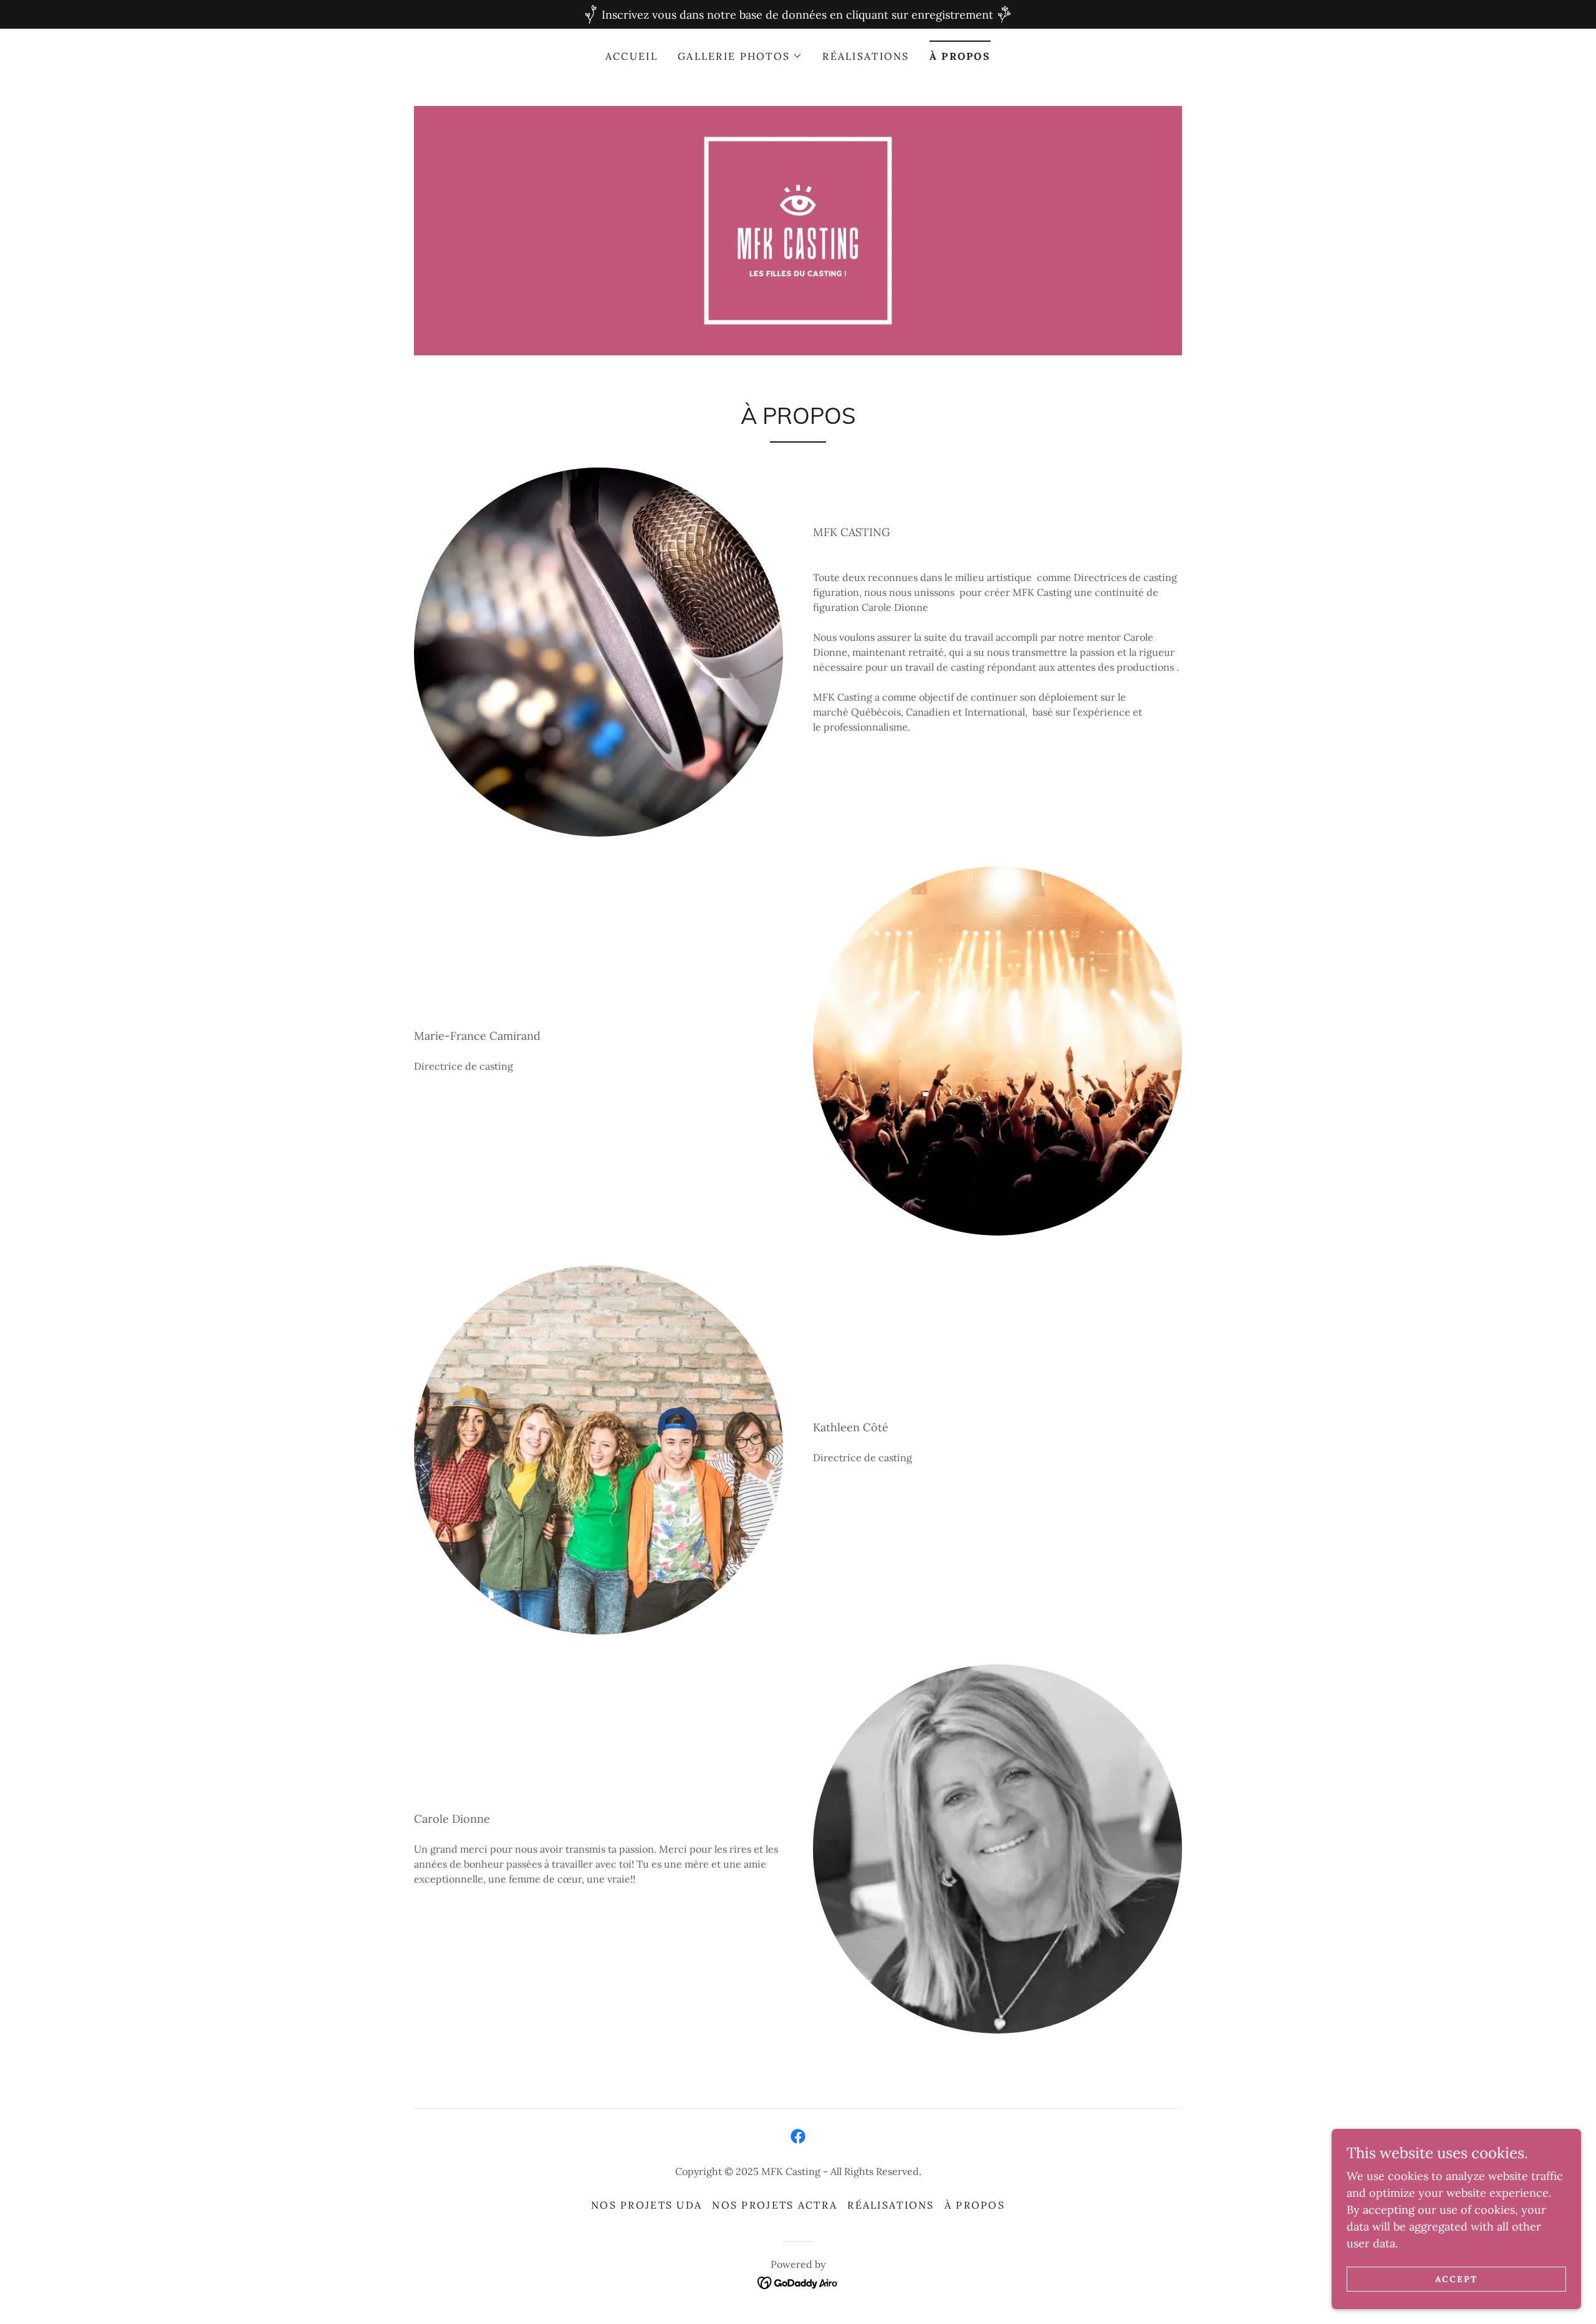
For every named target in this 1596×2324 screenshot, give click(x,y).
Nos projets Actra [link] (775, 2205)
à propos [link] (960, 56)
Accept (1456, 2279)
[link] (798, 230)
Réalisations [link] (866, 56)
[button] (740, 56)
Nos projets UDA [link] (647, 2205)
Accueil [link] (632, 56)
